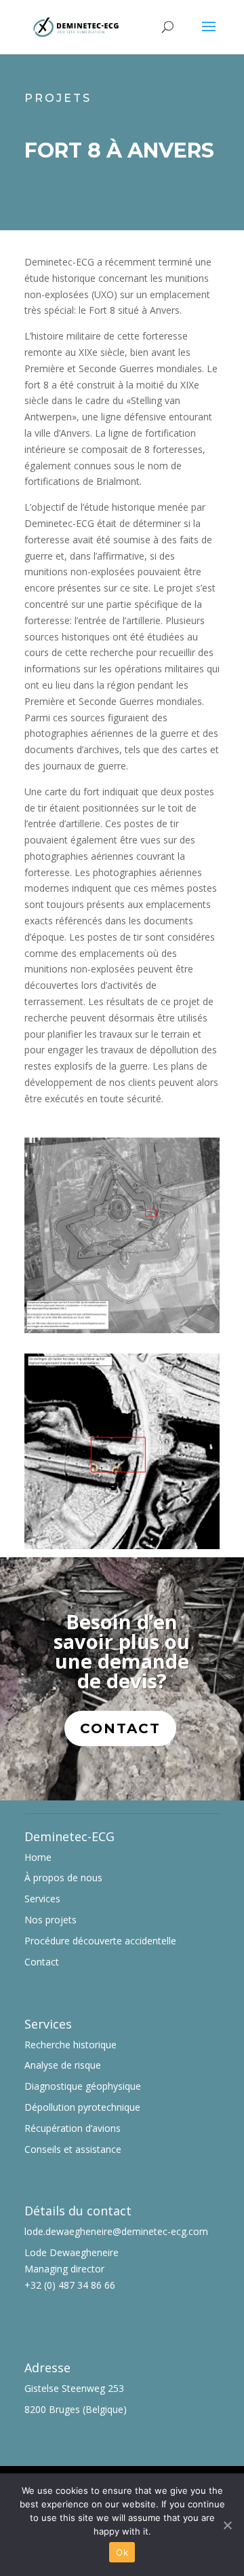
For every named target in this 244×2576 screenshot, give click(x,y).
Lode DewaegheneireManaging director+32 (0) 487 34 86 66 (72, 2269)
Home (38, 1857)
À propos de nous (63, 1877)
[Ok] (227, 2525)
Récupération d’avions (73, 2128)
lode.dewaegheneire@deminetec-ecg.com (116, 2231)
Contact (120, 1728)
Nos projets (50, 1920)
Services (42, 1899)
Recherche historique (70, 2045)
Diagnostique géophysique (83, 2086)
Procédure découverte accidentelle (100, 1941)
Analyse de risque (63, 2065)
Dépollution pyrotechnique (82, 2107)
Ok (122, 2552)
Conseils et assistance (73, 2149)
